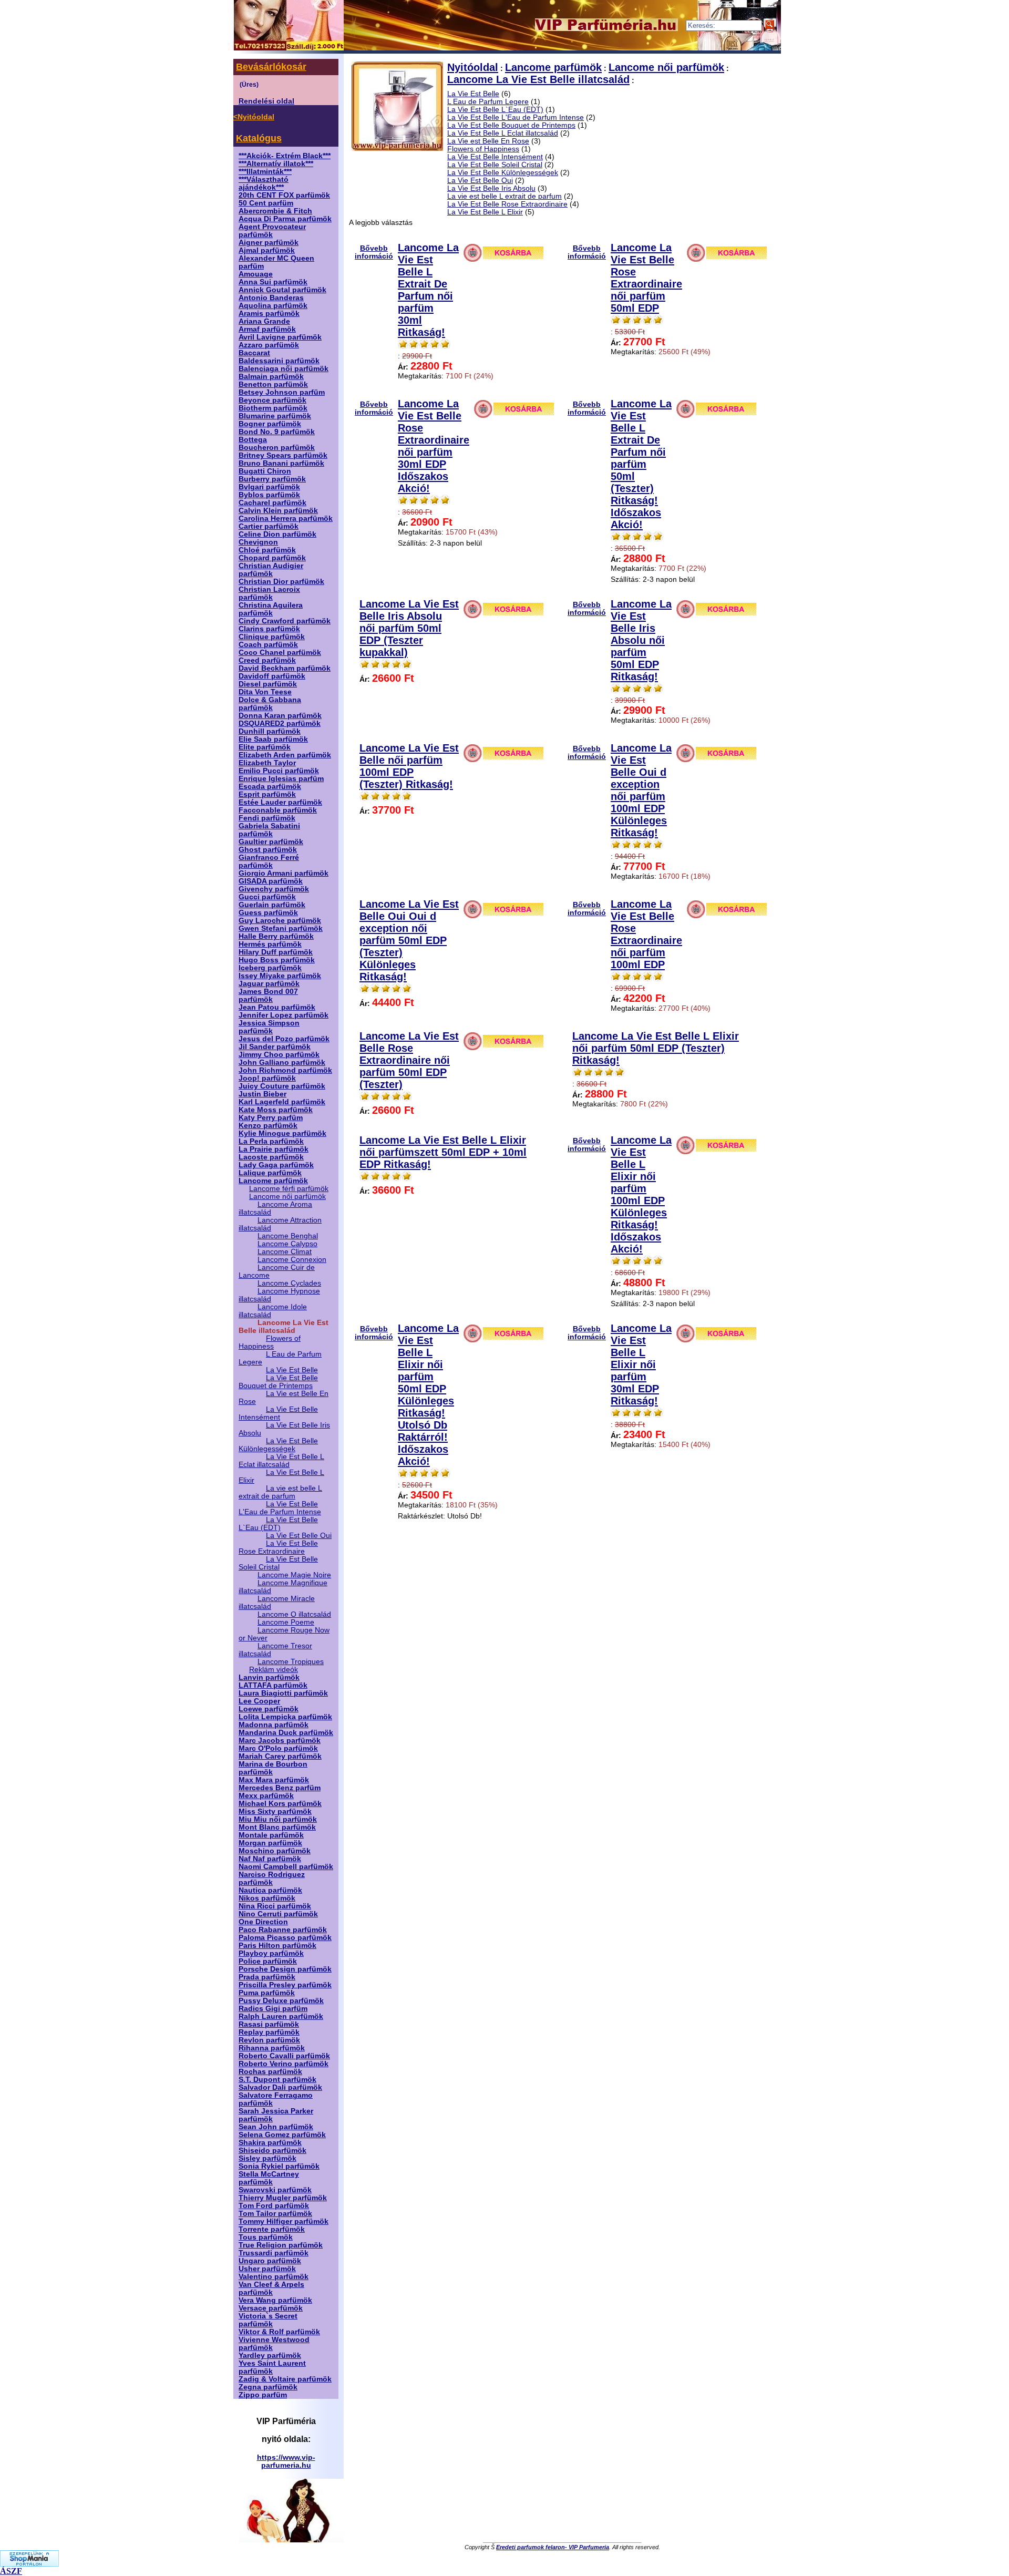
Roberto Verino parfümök (284, 2064)
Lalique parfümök (270, 1173)
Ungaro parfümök (270, 2261)
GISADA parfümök (271, 881)
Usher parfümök (267, 2269)
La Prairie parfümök (274, 1149)
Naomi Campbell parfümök (286, 1867)
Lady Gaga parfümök (276, 1165)
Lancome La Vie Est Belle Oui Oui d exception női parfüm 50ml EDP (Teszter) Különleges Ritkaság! (409, 940)
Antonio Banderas (271, 298)
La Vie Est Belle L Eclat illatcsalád (281, 1461)
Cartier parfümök (269, 526)
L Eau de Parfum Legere (488, 102)
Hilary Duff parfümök (276, 952)
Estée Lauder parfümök (280, 802)
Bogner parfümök (270, 424)
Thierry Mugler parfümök (283, 2198)
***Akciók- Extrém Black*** (285, 156)
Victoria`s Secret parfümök (268, 2320)
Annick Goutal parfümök (282, 290)
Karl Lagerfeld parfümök (282, 1102)
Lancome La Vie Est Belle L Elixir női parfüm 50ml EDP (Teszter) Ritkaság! (656, 1048)
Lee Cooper (259, 1701)
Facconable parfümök (278, 810)
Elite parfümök (265, 747)
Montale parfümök (271, 1835)
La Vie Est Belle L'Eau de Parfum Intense (280, 1508)
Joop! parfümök (267, 1078)
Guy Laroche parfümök (280, 921)
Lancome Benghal (288, 1236)
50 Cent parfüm (266, 203)
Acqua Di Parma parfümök (285, 219)
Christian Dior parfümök (281, 582)
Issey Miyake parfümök (280, 976)
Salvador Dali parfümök (280, 2087)
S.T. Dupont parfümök (277, 2080)
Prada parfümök (267, 1977)
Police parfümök (268, 1961)
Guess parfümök (268, 913)
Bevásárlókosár (271, 67)
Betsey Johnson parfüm (282, 392)
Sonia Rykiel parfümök (279, 2166)
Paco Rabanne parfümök (283, 1930)
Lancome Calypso (287, 1244)
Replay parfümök (269, 2032)
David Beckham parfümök (285, 668)
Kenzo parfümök (268, 1126)
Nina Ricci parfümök (275, 1906)
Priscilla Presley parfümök (285, 1985)
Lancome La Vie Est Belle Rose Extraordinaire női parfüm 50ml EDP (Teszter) (409, 1060)
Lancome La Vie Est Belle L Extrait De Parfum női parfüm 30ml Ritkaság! (428, 290)
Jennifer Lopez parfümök (284, 1015)
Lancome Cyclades (289, 1283)
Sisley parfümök (267, 2158)
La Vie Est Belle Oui (299, 1536)
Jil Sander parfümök (275, 1047)
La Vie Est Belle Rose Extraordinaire (278, 1547)
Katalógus (259, 138)
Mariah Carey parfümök (280, 1756)
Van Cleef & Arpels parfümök (271, 2288)
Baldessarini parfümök (279, 361)
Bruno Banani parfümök (281, 463)
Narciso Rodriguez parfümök (272, 1879)
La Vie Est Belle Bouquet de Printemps (278, 1382)
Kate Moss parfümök (276, 1110)
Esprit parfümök (267, 794)
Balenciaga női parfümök (284, 369)
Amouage (256, 274)
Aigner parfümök (269, 243)
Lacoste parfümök (271, 1157)
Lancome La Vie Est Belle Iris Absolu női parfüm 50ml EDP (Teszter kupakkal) (409, 628)
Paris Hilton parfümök (277, 1946)
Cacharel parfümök (272, 503)
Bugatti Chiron (265, 471)
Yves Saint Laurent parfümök (272, 2367)
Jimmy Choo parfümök (279, 1055)
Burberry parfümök (272, 479)
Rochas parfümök (270, 2072)
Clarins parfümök (269, 629)
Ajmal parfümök (267, 250)
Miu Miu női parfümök (278, 1819)
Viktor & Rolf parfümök (279, 2332)
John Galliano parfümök (282, 1063)
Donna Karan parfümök (280, 716)
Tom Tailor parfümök (275, 2214)
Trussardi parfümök (274, 2253)
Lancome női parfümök (287, 1197)
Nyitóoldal (473, 67)
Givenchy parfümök (274, 889)
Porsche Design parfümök (285, 1969)
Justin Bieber (262, 1094)
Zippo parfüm (263, 2395)
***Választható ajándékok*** (264, 183)
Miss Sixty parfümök (275, 1812)
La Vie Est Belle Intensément (278, 1413)
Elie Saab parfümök (273, 739)
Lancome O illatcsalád (294, 1614)
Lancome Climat (285, 1252)
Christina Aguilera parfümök (271, 609)
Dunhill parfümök (270, 731)
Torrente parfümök (272, 2229)
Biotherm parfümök (273, 408)
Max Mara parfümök (274, 1780)
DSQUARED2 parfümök (280, 723)
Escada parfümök (270, 787)
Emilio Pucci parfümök (279, 771)
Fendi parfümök (267, 818)
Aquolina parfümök (273, 306)
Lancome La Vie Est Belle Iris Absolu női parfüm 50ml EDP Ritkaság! (641, 640)
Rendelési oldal (266, 101)
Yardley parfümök (270, 2356)
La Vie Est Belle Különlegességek (278, 1445)
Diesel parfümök (268, 684)
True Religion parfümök (281, 2245)
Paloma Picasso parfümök (285, 1938)
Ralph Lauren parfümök (281, 2016)
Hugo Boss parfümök (277, 960)
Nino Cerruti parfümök (278, 1914)
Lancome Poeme (286, 1622)
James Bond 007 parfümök (268, 995)
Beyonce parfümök (272, 400)
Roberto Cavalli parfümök (284, 2056)
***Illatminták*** (265, 172)
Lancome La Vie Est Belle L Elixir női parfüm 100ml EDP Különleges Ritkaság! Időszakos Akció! (641, 1194)
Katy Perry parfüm (271, 1118)
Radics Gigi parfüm (273, 2009)
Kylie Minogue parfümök (282, 1133)
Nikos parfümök (267, 1898)
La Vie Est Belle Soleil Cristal (278, 1563)
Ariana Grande (264, 321)
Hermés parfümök (270, 944)
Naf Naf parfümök (270, 1859)
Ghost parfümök (268, 850)
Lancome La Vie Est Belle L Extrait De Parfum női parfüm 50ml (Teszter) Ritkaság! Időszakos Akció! (641, 464)
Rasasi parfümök (269, 2024)
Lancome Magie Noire (294, 1575)
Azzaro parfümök (269, 345)
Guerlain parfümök (272, 905)
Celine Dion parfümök (277, 534)
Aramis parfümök (269, 314)
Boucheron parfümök (277, 448)
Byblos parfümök (269, 495)
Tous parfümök (266, 2237)
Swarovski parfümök (275, 2190)
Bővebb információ (374, 252)
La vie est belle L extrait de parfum (280, 1492)
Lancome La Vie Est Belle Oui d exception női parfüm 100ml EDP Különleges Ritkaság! (641, 790)
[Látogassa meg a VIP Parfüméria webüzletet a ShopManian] (29, 2564)
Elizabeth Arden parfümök (285, 755)
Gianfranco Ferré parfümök (269, 861)
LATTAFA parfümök (273, 1685)
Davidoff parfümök (272, 676)
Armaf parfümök (267, 329)
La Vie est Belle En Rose (488, 141)
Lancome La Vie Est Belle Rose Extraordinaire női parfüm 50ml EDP (646, 278)
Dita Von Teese (265, 692)
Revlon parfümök (269, 2040)
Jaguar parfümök (269, 984)
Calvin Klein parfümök (278, 511)
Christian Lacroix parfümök (269, 593)
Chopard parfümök (272, 558)
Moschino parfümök (275, 1851)
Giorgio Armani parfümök (284, 873)
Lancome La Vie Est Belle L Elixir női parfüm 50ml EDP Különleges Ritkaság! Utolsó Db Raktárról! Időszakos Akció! (428, 1395)
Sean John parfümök (276, 2127)
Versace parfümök (271, 2308)
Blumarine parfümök (275, 416)
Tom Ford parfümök (274, 2206)
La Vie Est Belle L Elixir (485, 212)
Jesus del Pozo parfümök (284, 1039)
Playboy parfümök (271, 1953)
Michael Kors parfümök (280, 1804)
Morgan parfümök (270, 1843)
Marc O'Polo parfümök (278, 1748)
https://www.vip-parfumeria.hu (286, 2461)
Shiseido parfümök (272, 2151)
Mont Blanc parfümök (277, 1827)
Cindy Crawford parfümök (285, 621)
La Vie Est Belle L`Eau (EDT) (278, 1524)
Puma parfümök (267, 1993)
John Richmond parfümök (285, 1070)
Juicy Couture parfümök (282, 1086)
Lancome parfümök (273, 1181)
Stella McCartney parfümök (269, 2178)
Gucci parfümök (267, 897)
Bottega (253, 440)
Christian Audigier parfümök (271, 570)
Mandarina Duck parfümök (286, 1733)
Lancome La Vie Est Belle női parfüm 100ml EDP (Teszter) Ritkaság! (409, 766)
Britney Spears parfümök (283, 455)
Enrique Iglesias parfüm (281, 779)
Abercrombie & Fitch (275, 211)
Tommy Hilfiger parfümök (284, 2221)
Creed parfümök (267, 660)
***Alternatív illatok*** (276, 164)
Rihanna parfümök (272, 2048)
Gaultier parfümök (271, 842)
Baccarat (254, 353)
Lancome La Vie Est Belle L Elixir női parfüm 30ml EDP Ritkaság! (641, 1364)
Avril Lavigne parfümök (280, 337)
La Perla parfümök (271, 1141)
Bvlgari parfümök (269, 487)
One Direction (263, 1922)
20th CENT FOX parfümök (284, 195)
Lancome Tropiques (291, 1662)
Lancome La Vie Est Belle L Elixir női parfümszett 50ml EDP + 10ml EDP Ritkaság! (443, 1152)
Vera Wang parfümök (275, 2300)
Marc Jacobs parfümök (280, 1741)
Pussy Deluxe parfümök (281, 2001)
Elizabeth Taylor (267, 763)
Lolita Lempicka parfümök (285, 1717)
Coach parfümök (268, 645)
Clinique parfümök (272, 637)
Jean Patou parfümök (277, 1007)
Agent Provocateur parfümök (272, 231)
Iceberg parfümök (270, 968)
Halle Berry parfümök (276, 936)
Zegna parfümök (268, 2387)
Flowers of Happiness (270, 1342)
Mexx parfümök (266, 1796)
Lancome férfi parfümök (289, 1189)
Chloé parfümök (267, 550)
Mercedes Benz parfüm (280, 1788)
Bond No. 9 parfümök (277, 432)
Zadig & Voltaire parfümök (285, 2379)
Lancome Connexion (292, 1260)
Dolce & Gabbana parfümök (270, 704)
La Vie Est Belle (292, 1370)
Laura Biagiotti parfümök (283, 1693)
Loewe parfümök (269, 1709)
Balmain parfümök (271, 377)
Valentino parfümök (274, 2277)
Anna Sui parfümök (273, 282)
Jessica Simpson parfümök (269, 1027)
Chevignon (258, 542)
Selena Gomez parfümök (282, 2135)
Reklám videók (274, 1670)
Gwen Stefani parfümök (281, 928)
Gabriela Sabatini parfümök (269, 830)
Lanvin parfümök (269, 1677)
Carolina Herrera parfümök (286, 519)
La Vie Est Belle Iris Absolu (491, 188)
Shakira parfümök (270, 2143)
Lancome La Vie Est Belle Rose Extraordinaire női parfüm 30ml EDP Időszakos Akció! (434, 446)
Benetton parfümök (273, 384)
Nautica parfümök (270, 1890)
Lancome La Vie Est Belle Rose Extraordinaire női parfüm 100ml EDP (646, 934)
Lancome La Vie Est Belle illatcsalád (538, 79)
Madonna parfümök (274, 1725)
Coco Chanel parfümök (280, 653)
